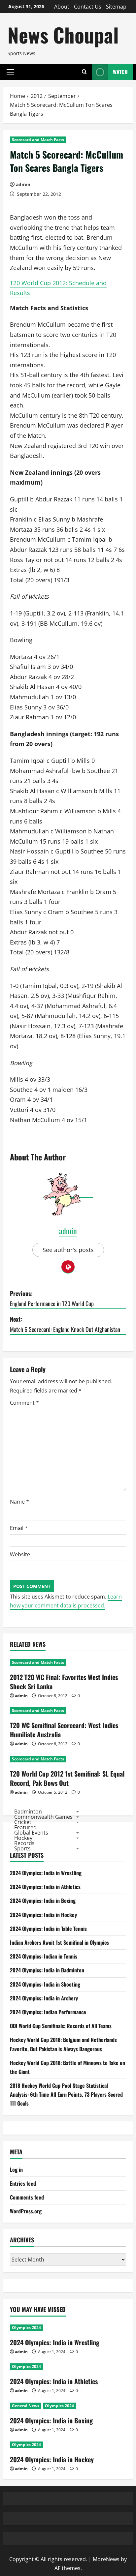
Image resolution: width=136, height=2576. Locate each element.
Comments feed (27, 2197)
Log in (16, 2170)
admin (23, 184)
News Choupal (63, 34)
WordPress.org (26, 2211)
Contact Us (88, 7)
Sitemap (116, 7)
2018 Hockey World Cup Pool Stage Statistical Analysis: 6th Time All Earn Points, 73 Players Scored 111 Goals (66, 2094)
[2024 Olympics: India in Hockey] (68, 2445)
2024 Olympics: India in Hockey (43, 1915)
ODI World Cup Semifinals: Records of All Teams (61, 2026)
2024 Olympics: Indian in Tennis (44, 1956)
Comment (24, 1403)
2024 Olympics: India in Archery (44, 1998)
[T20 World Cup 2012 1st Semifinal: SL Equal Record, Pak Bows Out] (68, 1759)
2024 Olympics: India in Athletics (45, 1887)
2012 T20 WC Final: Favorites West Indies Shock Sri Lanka (64, 1682)
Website (20, 1554)
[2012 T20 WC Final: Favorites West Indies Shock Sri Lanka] (68, 1662)
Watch (120, 72)
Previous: (52, 1298)
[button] (10, 72)
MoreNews (106, 2559)
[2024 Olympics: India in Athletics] (68, 2367)
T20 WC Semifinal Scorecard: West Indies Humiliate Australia (64, 1730)
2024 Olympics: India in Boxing (43, 1901)
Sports (22, 1848)
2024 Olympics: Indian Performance (48, 2012)
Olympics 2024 (26, 2328)
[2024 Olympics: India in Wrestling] (68, 2328)
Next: (65, 1324)
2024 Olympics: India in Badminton (47, 1970)
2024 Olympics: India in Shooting (45, 1984)
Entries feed (23, 2183)
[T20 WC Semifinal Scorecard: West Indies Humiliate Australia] (68, 1711)
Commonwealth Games (43, 1817)
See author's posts (68, 1250)
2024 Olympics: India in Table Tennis (48, 1929)
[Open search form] (84, 72)
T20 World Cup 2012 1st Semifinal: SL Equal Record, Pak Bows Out (67, 1778)
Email (19, 1528)
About (62, 7)
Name (19, 1502)
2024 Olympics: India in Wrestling (46, 1873)
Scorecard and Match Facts (38, 140)
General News (26, 2406)
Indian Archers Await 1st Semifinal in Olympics (59, 1942)
